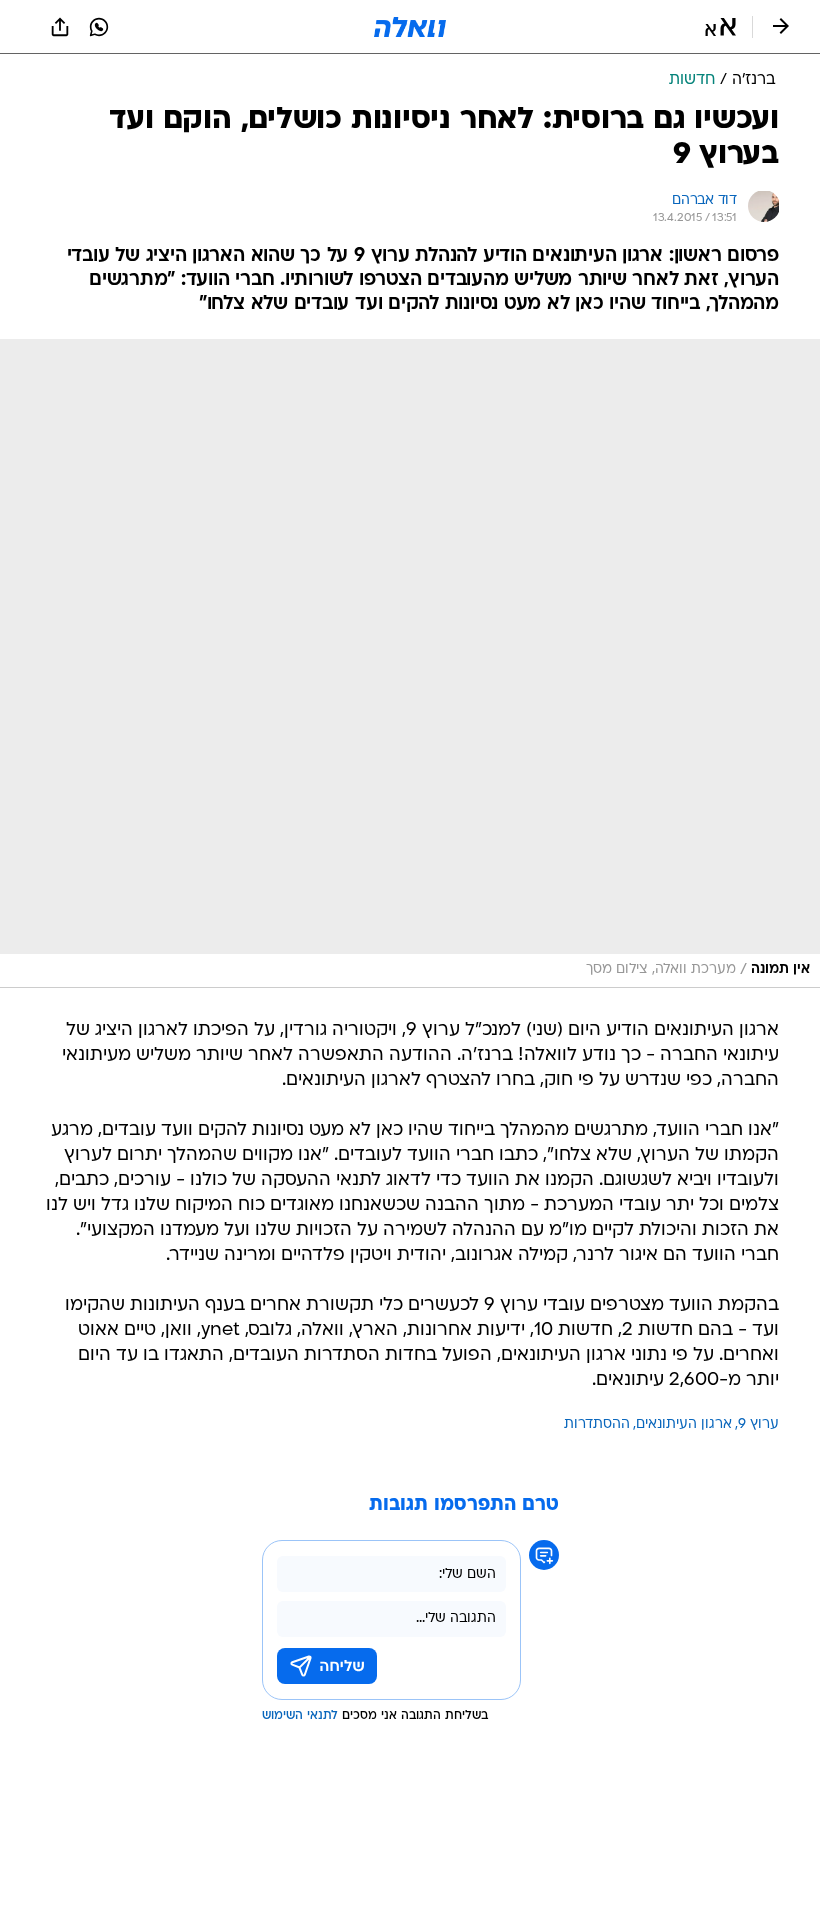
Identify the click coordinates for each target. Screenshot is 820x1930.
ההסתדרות (597, 1424)
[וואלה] (410, 27)
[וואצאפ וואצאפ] (99, 27)
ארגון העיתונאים (684, 1424)
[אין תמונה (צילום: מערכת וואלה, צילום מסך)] (410, 663)
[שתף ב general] (60, 27)
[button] (720, 27)
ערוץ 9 (758, 1424)
